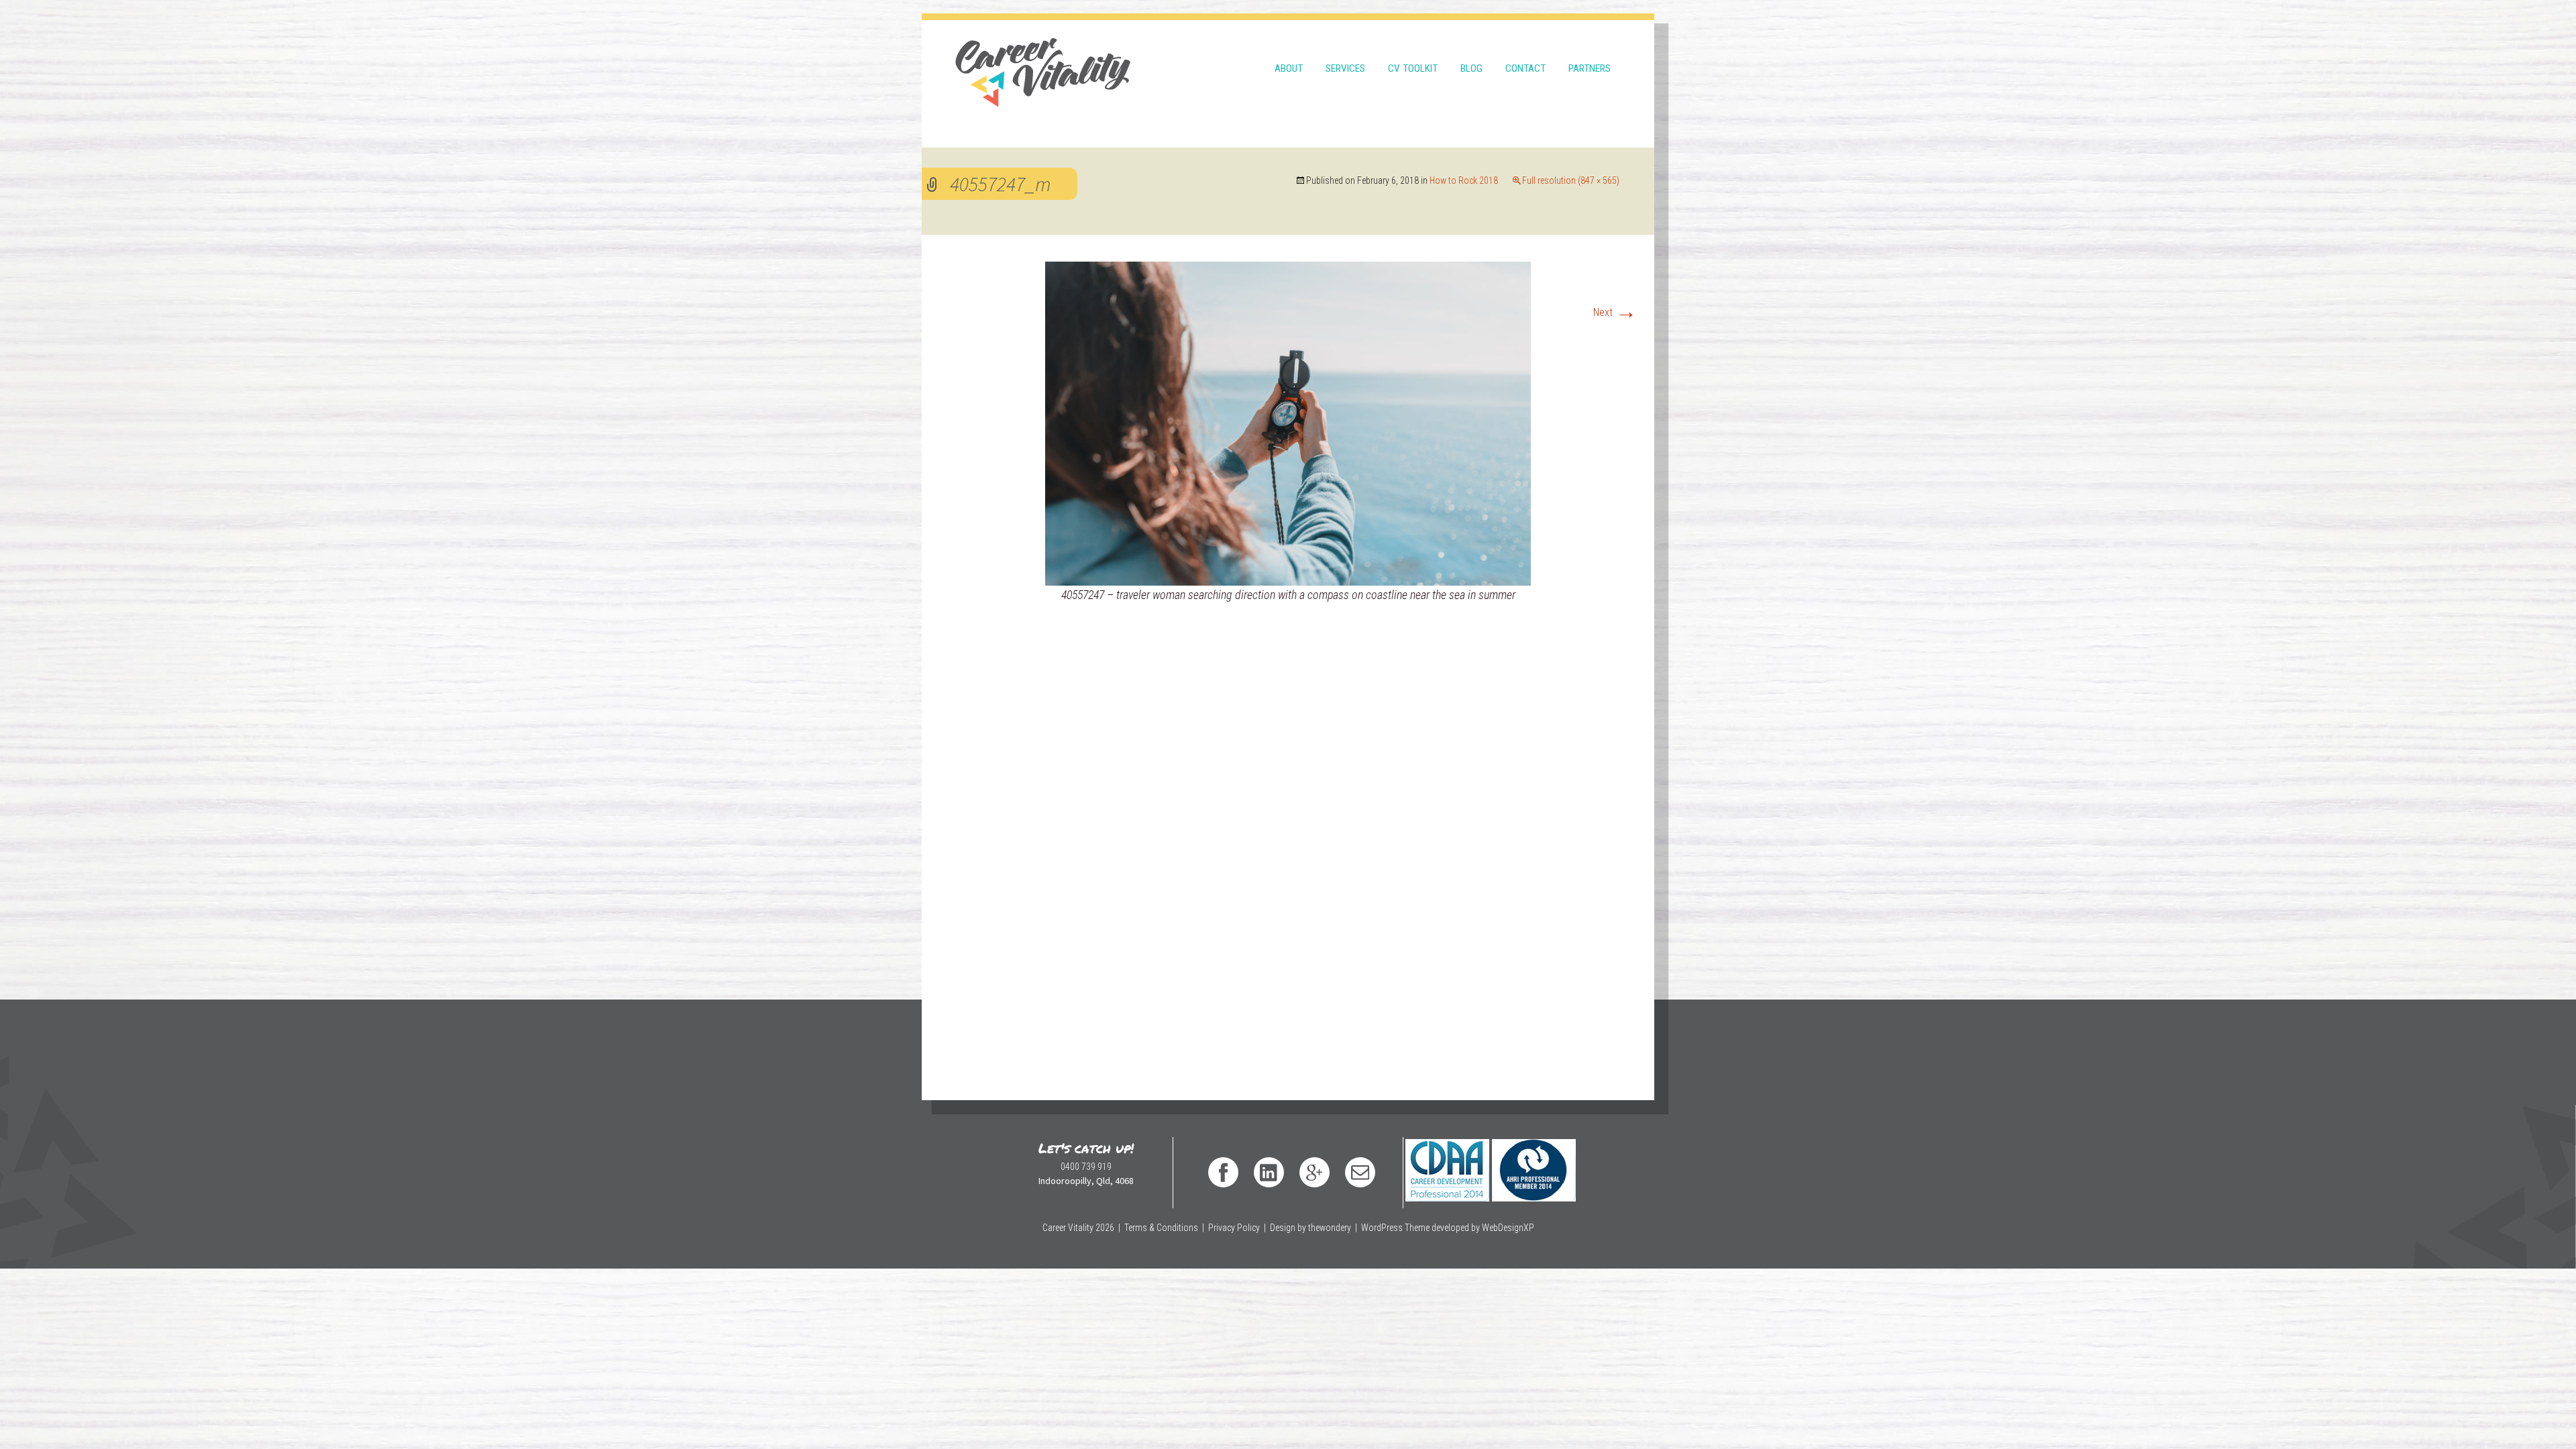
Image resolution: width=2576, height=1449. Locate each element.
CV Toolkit (1413, 68)
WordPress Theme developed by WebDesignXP (1448, 1228)
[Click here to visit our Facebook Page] (1223, 1172)
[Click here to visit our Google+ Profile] (1314, 1172)
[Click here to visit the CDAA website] (1447, 1157)
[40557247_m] (1288, 423)
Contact (1525, 68)
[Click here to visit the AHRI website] (1533, 1157)
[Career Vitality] (1043, 64)
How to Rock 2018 (1464, 180)
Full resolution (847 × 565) (1571, 180)
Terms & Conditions (1161, 1228)
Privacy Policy (1234, 1228)
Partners (1590, 68)
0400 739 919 (1086, 1167)
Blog (1471, 68)
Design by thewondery (1310, 1228)
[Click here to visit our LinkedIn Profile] (1269, 1172)
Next (1615, 312)
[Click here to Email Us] (1360, 1172)
